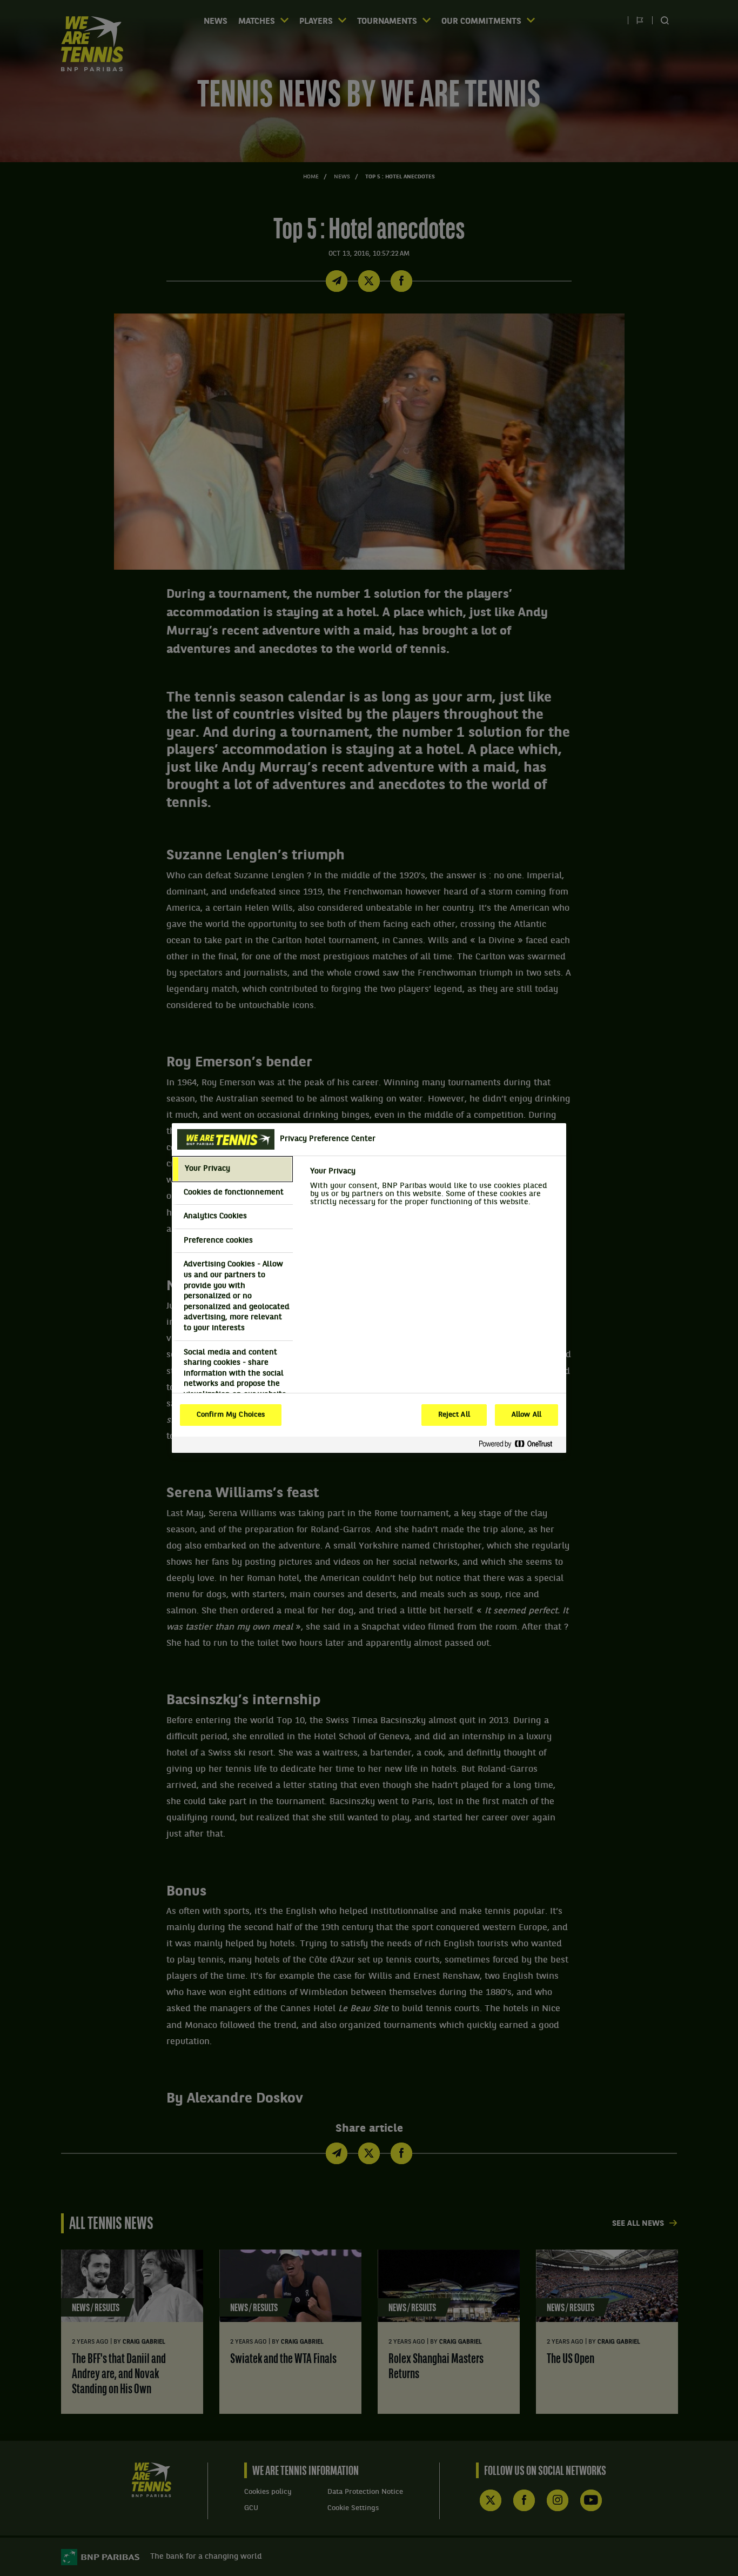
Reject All (454, 1415)
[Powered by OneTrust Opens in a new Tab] (520, 1444)
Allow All (526, 1415)
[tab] (232, 1169)
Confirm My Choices (231, 1415)
